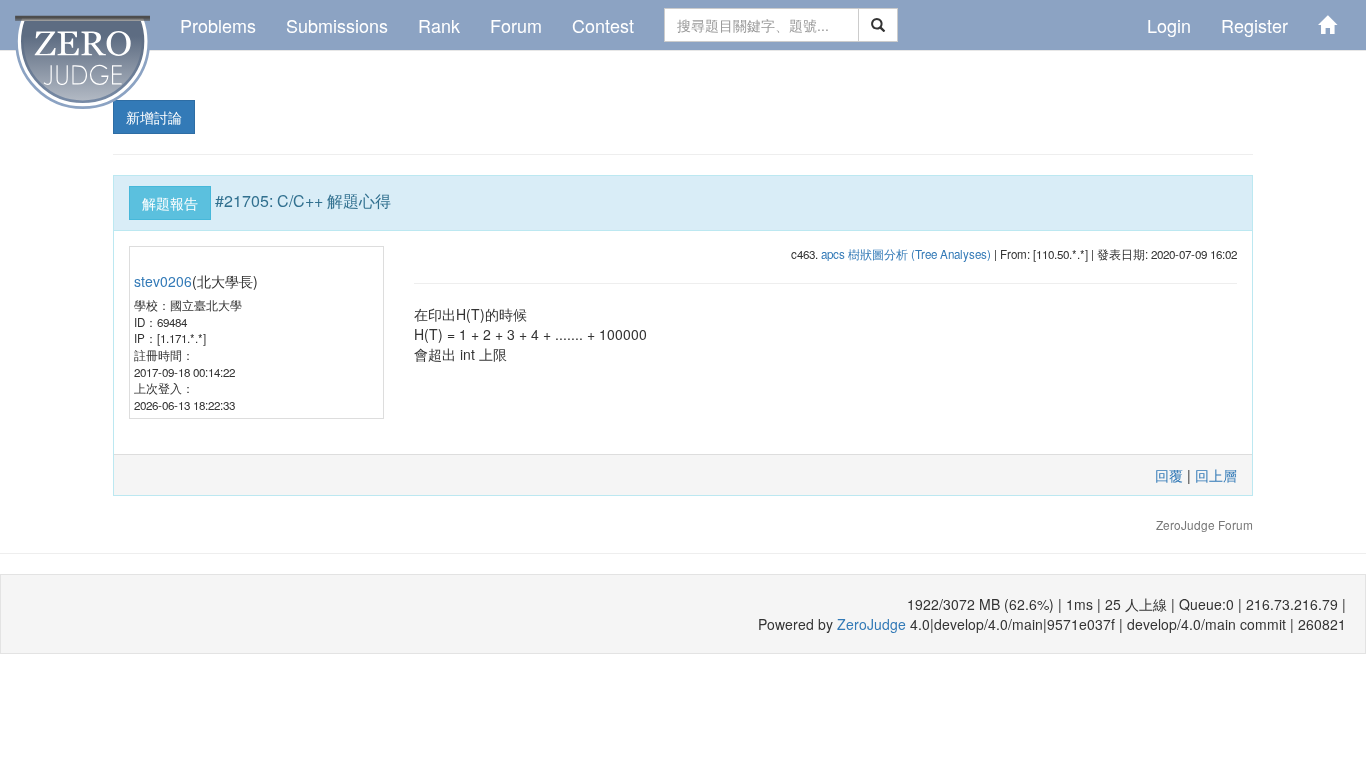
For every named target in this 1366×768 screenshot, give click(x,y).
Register (1254, 25)
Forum (516, 25)
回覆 (1169, 475)
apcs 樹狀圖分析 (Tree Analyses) (906, 254)
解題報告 (170, 203)
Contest (603, 25)
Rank (439, 25)
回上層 (1216, 475)
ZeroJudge (871, 624)
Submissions (337, 25)
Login (1169, 25)
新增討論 (154, 117)
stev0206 (163, 281)
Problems (218, 25)
